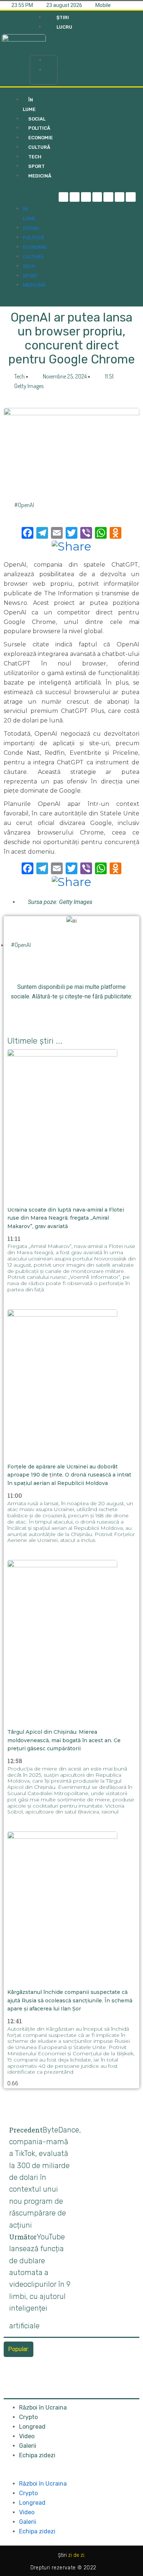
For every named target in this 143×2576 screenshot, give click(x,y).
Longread (32, 2427)
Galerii (28, 2446)
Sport (30, 276)
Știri (51, 60)
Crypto (28, 2417)
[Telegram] (75, 197)
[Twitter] (86, 197)
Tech (29, 266)
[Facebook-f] (64, 197)
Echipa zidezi (37, 2455)
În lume (29, 105)
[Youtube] (120, 197)
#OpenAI (24, 505)
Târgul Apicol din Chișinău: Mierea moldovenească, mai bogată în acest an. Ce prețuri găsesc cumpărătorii (64, 1740)
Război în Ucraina (43, 2408)
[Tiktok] (108, 197)
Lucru (53, 70)
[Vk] (112, 1013)
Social (31, 228)
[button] (44, 46)
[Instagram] (97, 197)
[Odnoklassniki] (131, 197)
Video (27, 2436)
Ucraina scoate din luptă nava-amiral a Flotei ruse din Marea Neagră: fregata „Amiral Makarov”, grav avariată (66, 1218)
